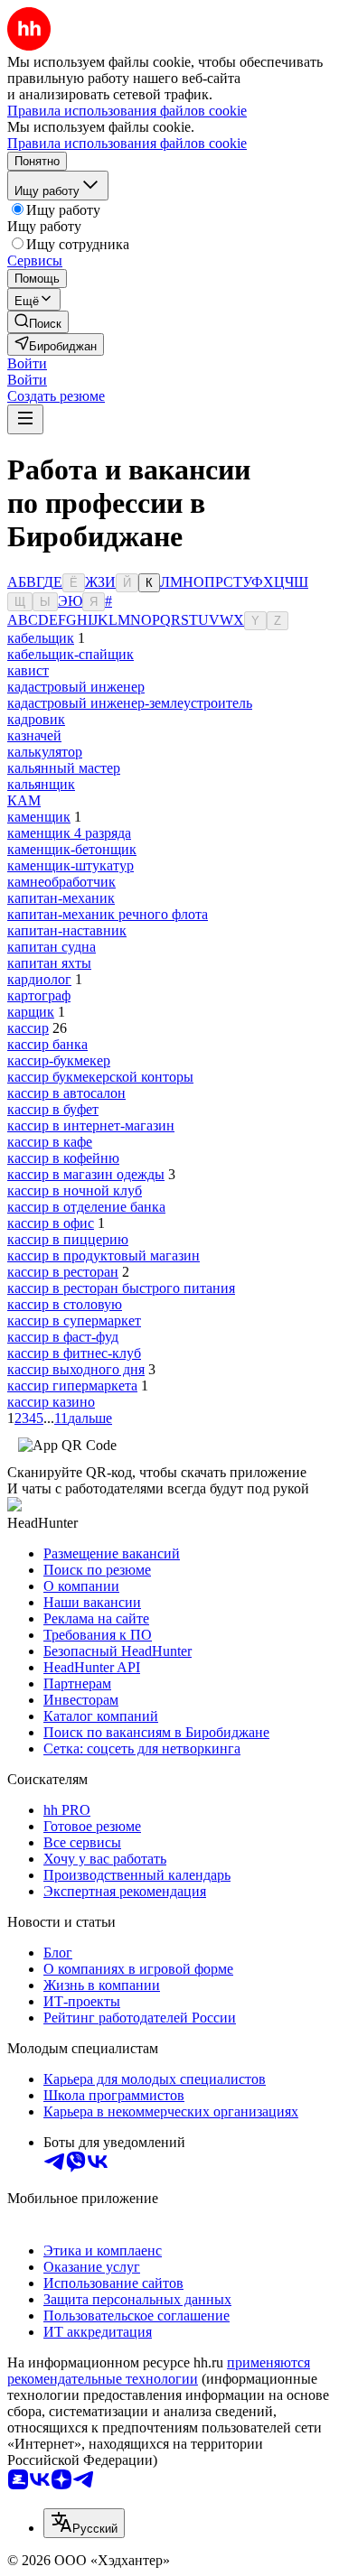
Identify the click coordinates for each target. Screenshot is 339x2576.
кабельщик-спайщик (71, 654)
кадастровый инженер (76, 687)
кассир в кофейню (63, 1158)
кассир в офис (51, 1223)
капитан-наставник (67, 930)
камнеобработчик (61, 882)
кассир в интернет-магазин (91, 1125)
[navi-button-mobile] (25, 419)
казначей (34, 735)
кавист (28, 670)
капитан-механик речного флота (108, 914)
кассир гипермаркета (72, 1386)
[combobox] (84, 2523)
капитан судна (52, 947)
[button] (27, 363)
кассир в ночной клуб (75, 1190)
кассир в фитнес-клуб (74, 1353)
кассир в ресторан (63, 1272)
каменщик (39, 817)
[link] (38, 322)
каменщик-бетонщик (72, 849)
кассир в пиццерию (68, 1239)
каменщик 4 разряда (69, 833)
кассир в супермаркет (74, 1321)
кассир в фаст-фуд (63, 1337)
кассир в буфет (53, 1109)
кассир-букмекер (59, 1060)
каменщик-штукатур (71, 865)
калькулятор (45, 752)
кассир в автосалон (66, 1093)
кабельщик (41, 638)
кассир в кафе (50, 1142)
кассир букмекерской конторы (100, 1077)
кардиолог (39, 979)
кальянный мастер (64, 768)
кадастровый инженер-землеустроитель (130, 703)
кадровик (36, 719)
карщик (31, 1012)
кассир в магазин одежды (86, 1174)
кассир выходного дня (76, 1369)
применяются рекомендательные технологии (159, 2371)
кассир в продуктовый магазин (104, 1255)
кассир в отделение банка (86, 1207)
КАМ (24, 800)
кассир (28, 1028)
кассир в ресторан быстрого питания (121, 1288)
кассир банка (47, 1044)
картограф (39, 995)
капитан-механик (61, 898)
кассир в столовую (65, 1304)
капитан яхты (49, 963)
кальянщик (41, 784)
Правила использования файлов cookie (127, 143)
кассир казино (51, 1402)
